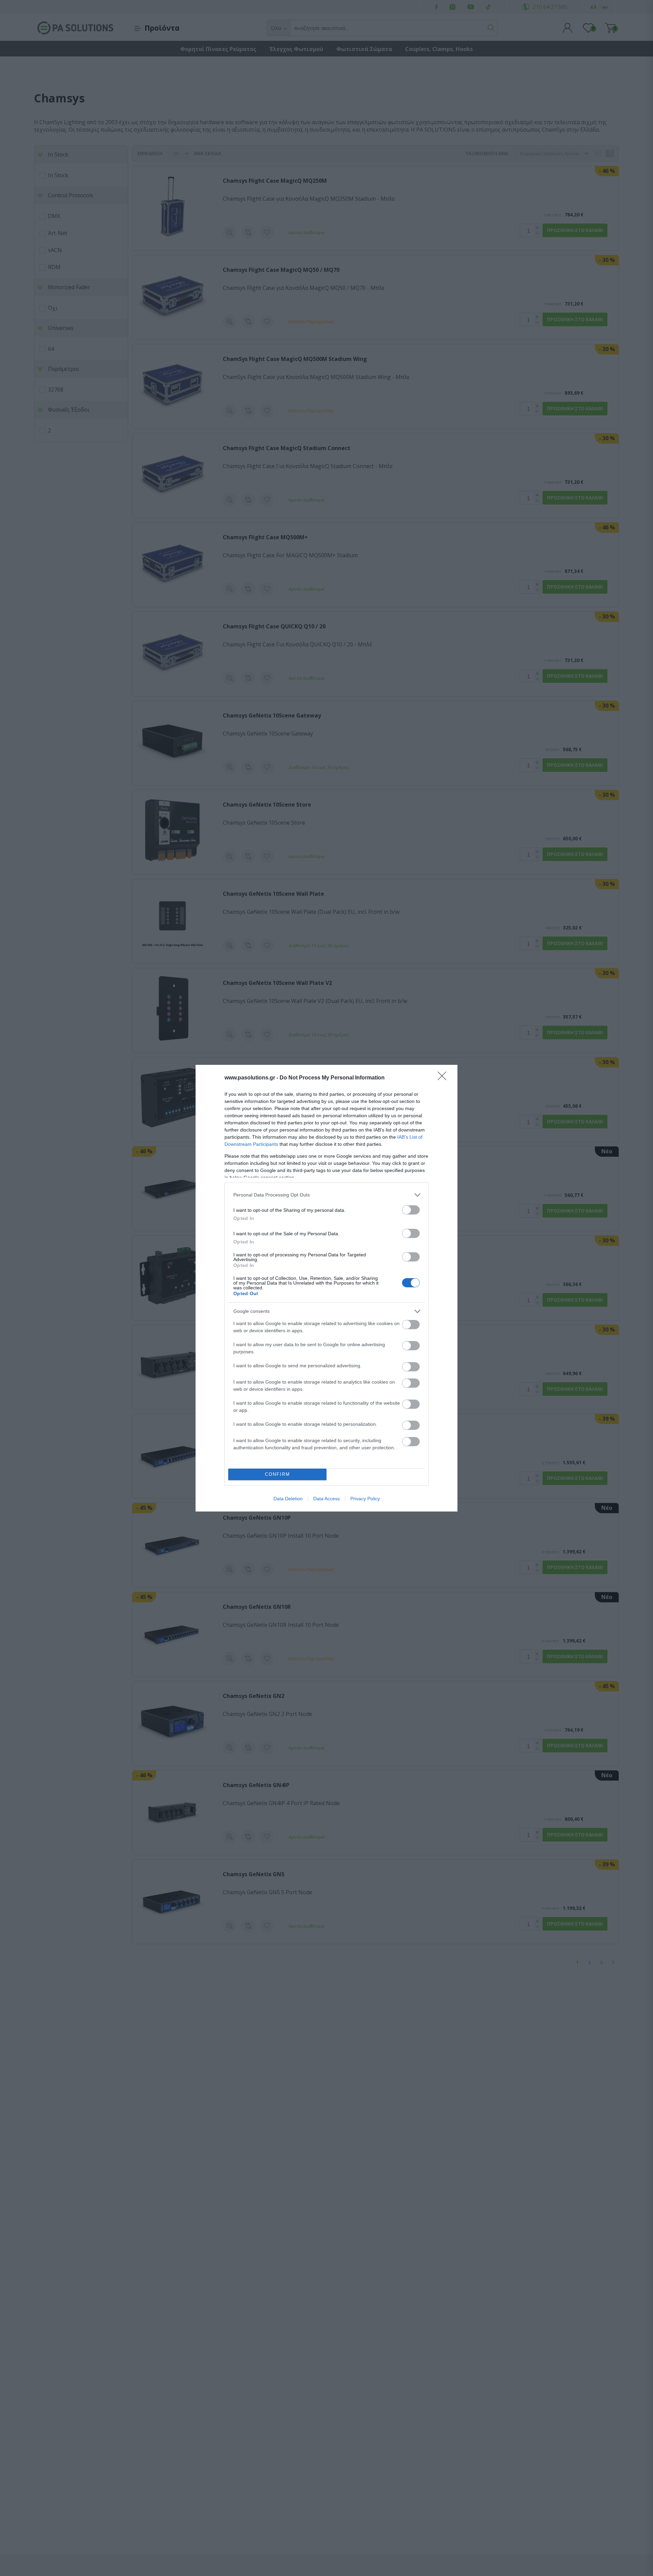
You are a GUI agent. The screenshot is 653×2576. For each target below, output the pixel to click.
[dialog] (326, 1288)
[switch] (411, 1210)
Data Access (326, 1499)
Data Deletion (288, 1499)
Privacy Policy (365, 1499)
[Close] (444, 1078)
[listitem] (326, 1195)
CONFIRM (278, 1474)
